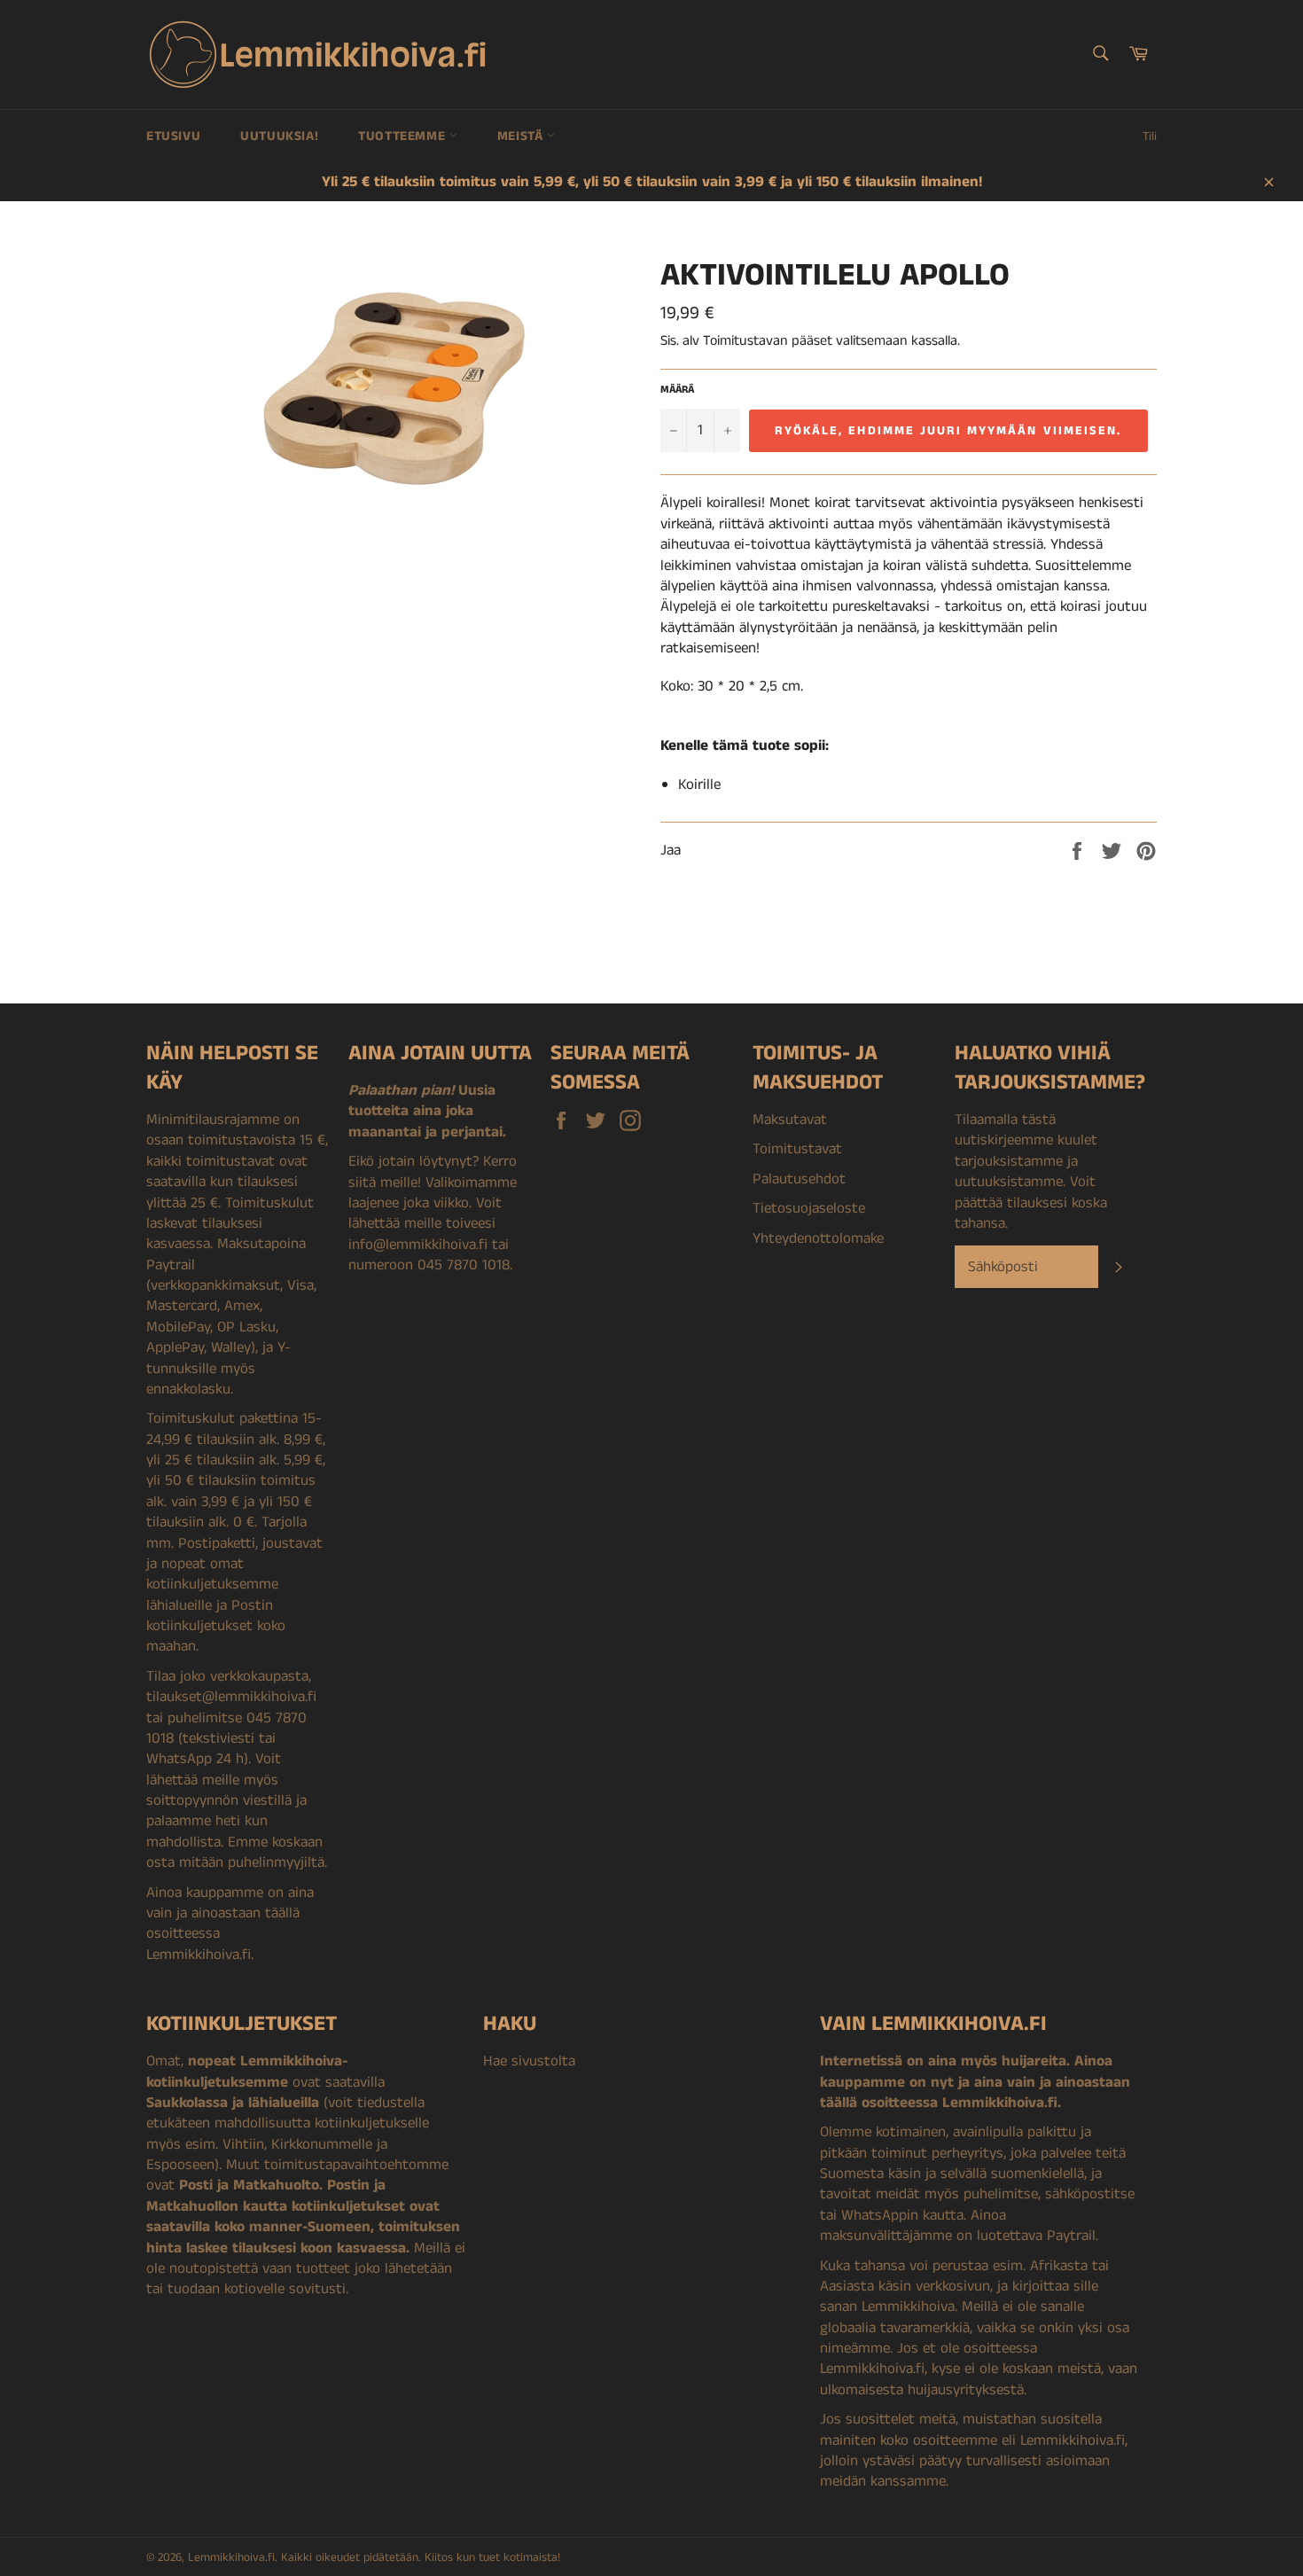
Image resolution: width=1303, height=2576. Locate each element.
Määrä (677, 390)
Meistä (522, 136)
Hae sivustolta (529, 2061)
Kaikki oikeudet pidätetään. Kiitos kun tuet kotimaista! (421, 2558)
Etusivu (173, 136)
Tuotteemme (404, 136)
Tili (1150, 137)
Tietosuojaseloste (809, 1208)
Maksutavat (790, 1120)
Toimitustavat (797, 1149)
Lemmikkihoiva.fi (231, 2558)
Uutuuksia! (279, 136)
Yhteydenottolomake (818, 1238)
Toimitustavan (745, 341)
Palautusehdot (799, 1179)
